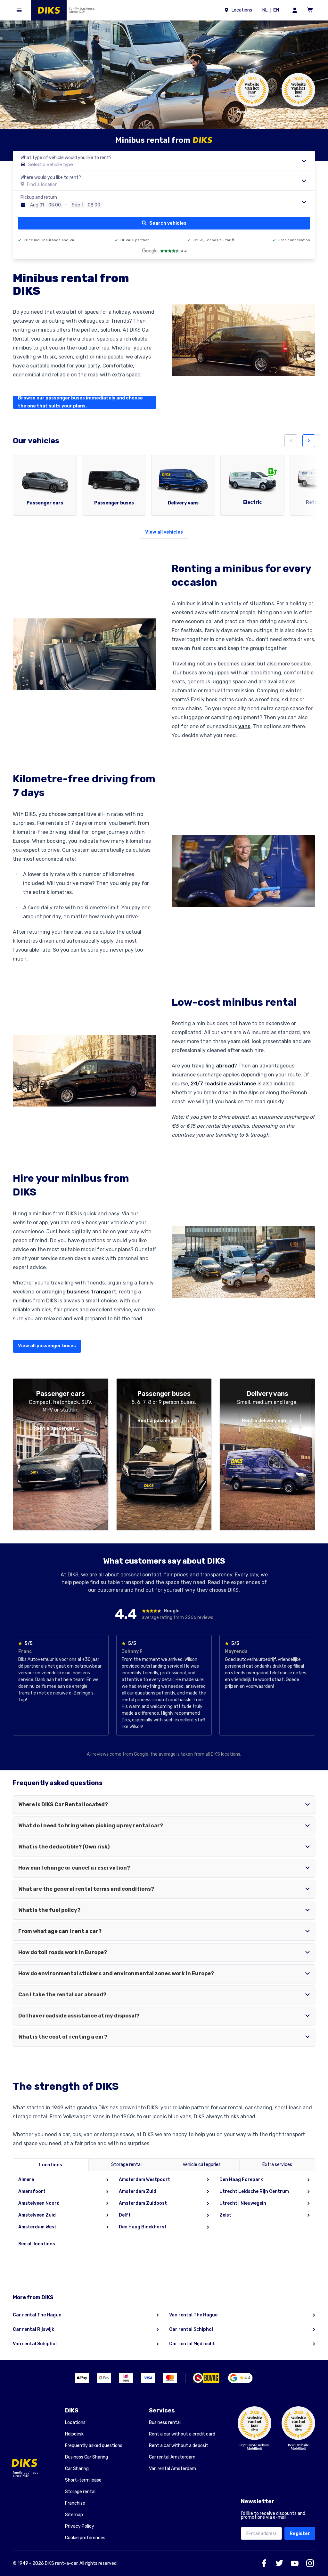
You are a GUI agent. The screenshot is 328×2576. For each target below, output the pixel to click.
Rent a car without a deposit (179, 2446)
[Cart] (310, 10)
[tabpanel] (164, 2213)
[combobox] (164, 161)
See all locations (37, 2244)
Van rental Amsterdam (172, 2469)
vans (244, 726)
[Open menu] (19, 10)
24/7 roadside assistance (223, 1084)
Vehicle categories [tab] (202, 2165)
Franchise (75, 2503)
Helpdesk (74, 2434)
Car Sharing (77, 2469)
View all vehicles (164, 532)
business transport (92, 1292)
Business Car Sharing (86, 2457)
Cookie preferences (85, 2538)
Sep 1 (78, 205)
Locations (75, 2423)
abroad (225, 1066)
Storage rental (80, 2492)
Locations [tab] (51, 2165)
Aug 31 (37, 205)
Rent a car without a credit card (182, 2434)
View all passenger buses (47, 1346)
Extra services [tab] (277, 2165)
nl (266, 11)
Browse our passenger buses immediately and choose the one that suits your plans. (80, 402)
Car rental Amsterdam (172, 2457)
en (277, 11)
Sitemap (74, 2515)
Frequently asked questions (94, 2446)
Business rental (165, 2423)
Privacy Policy (80, 2526)
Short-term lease (83, 2480)
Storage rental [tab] (126, 2165)
